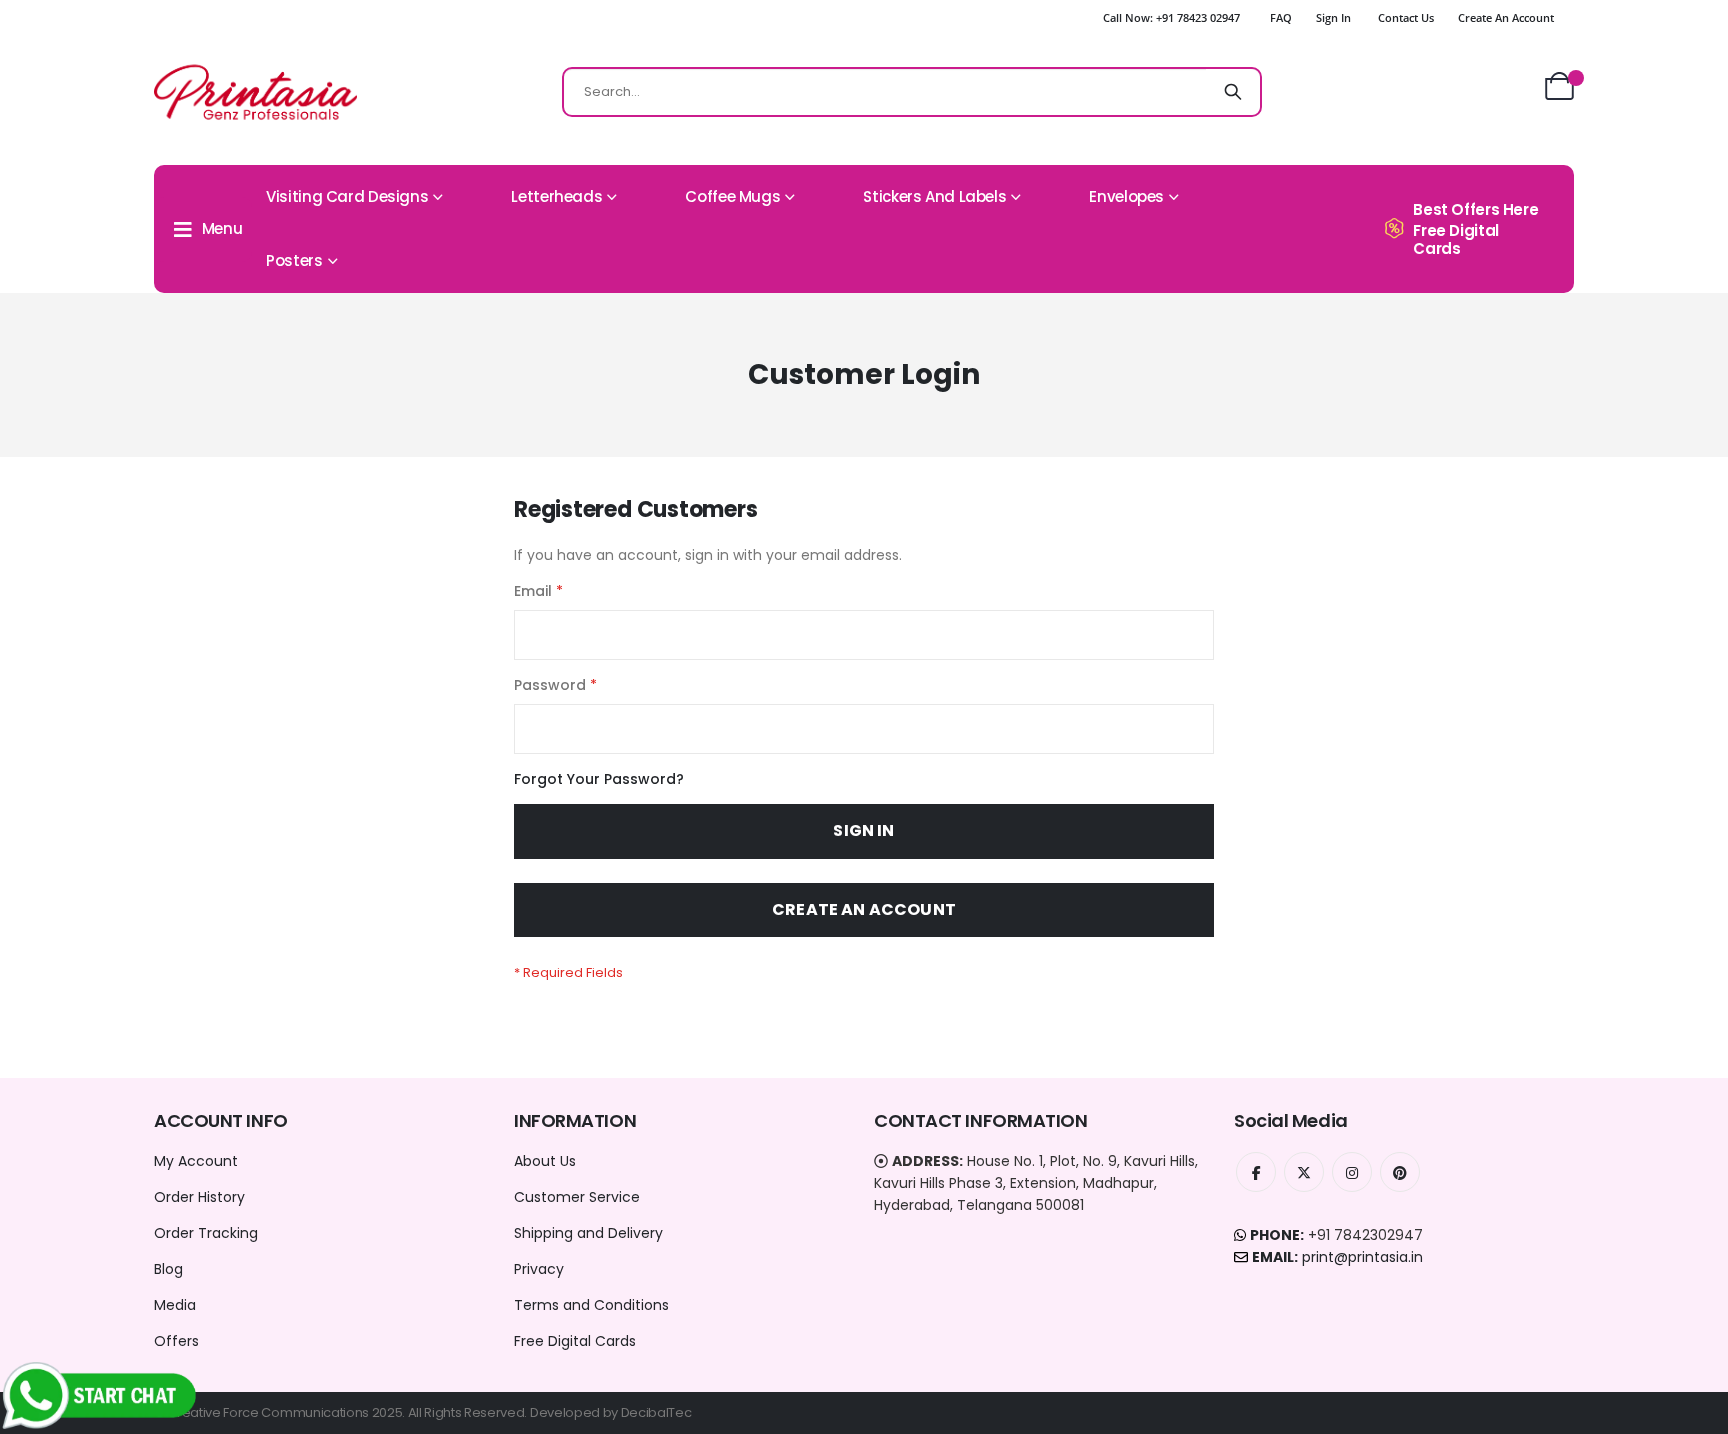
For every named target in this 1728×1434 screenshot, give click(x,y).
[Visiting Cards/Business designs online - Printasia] (255, 92)
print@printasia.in (1362, 1257)
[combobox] (912, 92)
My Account (196, 1161)
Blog (168, 1269)
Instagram (1352, 1172)
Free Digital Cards (575, 1341)
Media (175, 1305)
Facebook (1256, 1172)
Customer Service (577, 1197)
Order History (199, 1197)
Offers (176, 1341)
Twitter (1304, 1172)
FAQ (1281, 17)
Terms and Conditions (591, 1305)
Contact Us (1406, 17)
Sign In (1333, 17)
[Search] (1233, 92)
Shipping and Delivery (588, 1233)
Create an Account (1506, 17)
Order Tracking (206, 1233)
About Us (545, 1161)
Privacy (539, 1269)
